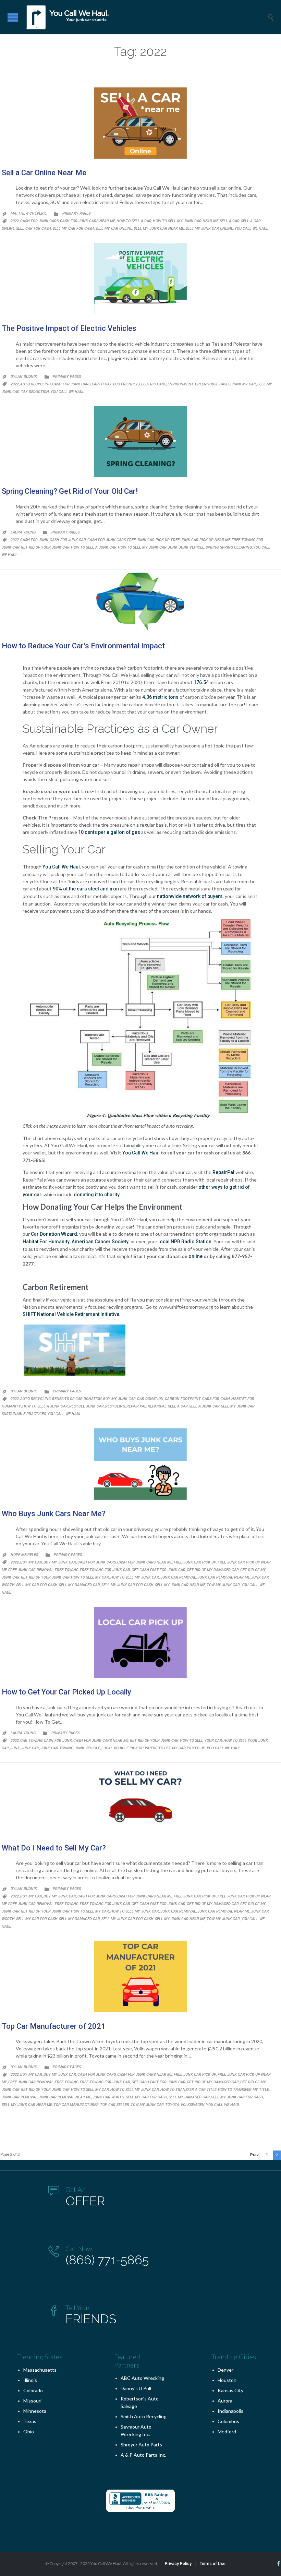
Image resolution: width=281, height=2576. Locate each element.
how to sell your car (201, 1741)
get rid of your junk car (45, 547)
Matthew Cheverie (29, 213)
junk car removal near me (224, 1577)
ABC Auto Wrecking (142, 2378)
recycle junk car (87, 1406)
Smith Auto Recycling (144, 2416)
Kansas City (230, 2390)
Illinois (30, 2380)
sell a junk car (204, 1406)
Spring (212, 547)
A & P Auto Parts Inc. (143, 2455)
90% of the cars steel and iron (86, 889)
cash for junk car (68, 540)
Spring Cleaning (236, 547)
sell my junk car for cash (127, 1585)
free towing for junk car (105, 1570)
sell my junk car (238, 1406)
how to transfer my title (243, 2090)
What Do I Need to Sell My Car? (54, 1848)
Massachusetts (40, 2370)
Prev (254, 2155)
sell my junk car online (209, 229)
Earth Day (102, 384)
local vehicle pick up (123, 1748)
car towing (31, 1741)
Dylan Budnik (24, 377)
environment (181, 384)
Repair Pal (136, 1406)
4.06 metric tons (160, 697)
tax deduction (35, 392)
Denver (225, 2370)
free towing (67, 1570)
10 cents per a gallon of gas (109, 832)
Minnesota (35, 2411)
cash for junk (34, 540)
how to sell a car (134, 221)
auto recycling (35, 384)
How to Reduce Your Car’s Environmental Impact (83, 646)
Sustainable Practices (24, 1414)
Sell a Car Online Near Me (44, 173)
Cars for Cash (216, 1399)
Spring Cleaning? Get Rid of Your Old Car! (70, 491)
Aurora (225, 2401)
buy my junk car (119, 1399)
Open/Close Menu (13, 17)
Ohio (29, 2431)
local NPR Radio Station (185, 1242)
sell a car (230, 221)
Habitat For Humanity (46, 1242)
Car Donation (150, 1399)
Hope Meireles (24, 1555)
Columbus (228, 2421)
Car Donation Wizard (54, 1234)
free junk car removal (31, 1570)
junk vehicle (192, 547)
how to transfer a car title (188, 2090)
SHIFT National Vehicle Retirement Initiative (71, 1314)
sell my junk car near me (159, 229)
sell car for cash (34, 229)
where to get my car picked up (175, 1748)
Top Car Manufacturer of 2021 (54, 2026)
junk (173, 547)
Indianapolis (230, 2411)
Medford (227, 2431)
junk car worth (108, 2097)
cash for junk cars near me (88, 221)
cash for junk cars (39, 221)
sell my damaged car (80, 1585)
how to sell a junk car (94, 547)
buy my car (31, 1562)
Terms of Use (213, 2564)
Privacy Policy (178, 2564)
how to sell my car (90, 1577)
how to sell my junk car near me (186, 221)
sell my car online (114, 229)
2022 (15, 221)
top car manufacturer (76, 2105)
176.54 (201, 682)
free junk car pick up (148, 540)
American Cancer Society (100, 1242)
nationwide (169, 896)
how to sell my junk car (142, 547)
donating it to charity (97, 1195)
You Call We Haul (251, 229)
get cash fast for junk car (158, 1570)
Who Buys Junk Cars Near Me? (54, 1514)
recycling (115, 1406)
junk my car (244, 384)
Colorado (33, 2390)
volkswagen (193, 2105)
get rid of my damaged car (213, 1570)
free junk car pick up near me (201, 540)
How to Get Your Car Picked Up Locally (66, 1692)
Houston (227, 2380)
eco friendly (125, 384)
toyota (172, 2105)
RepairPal (224, 1172)
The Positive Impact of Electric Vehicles (69, 328)
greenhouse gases (213, 384)
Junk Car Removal (178, 1577)
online (196, 1256)
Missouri (32, 2401)
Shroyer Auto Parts (141, 2445)
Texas (30, 2421)
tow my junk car (223, 1585)
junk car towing (57, 1748)
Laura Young (23, 532)
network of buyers (202, 896)
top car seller (115, 2105)
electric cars (153, 384)
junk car (30, 1748)
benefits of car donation (77, 1399)
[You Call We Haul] (146, 17)
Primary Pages (76, 213)
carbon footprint (183, 1399)
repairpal (157, 1406)
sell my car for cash (73, 229)
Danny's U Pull (136, 2388)
